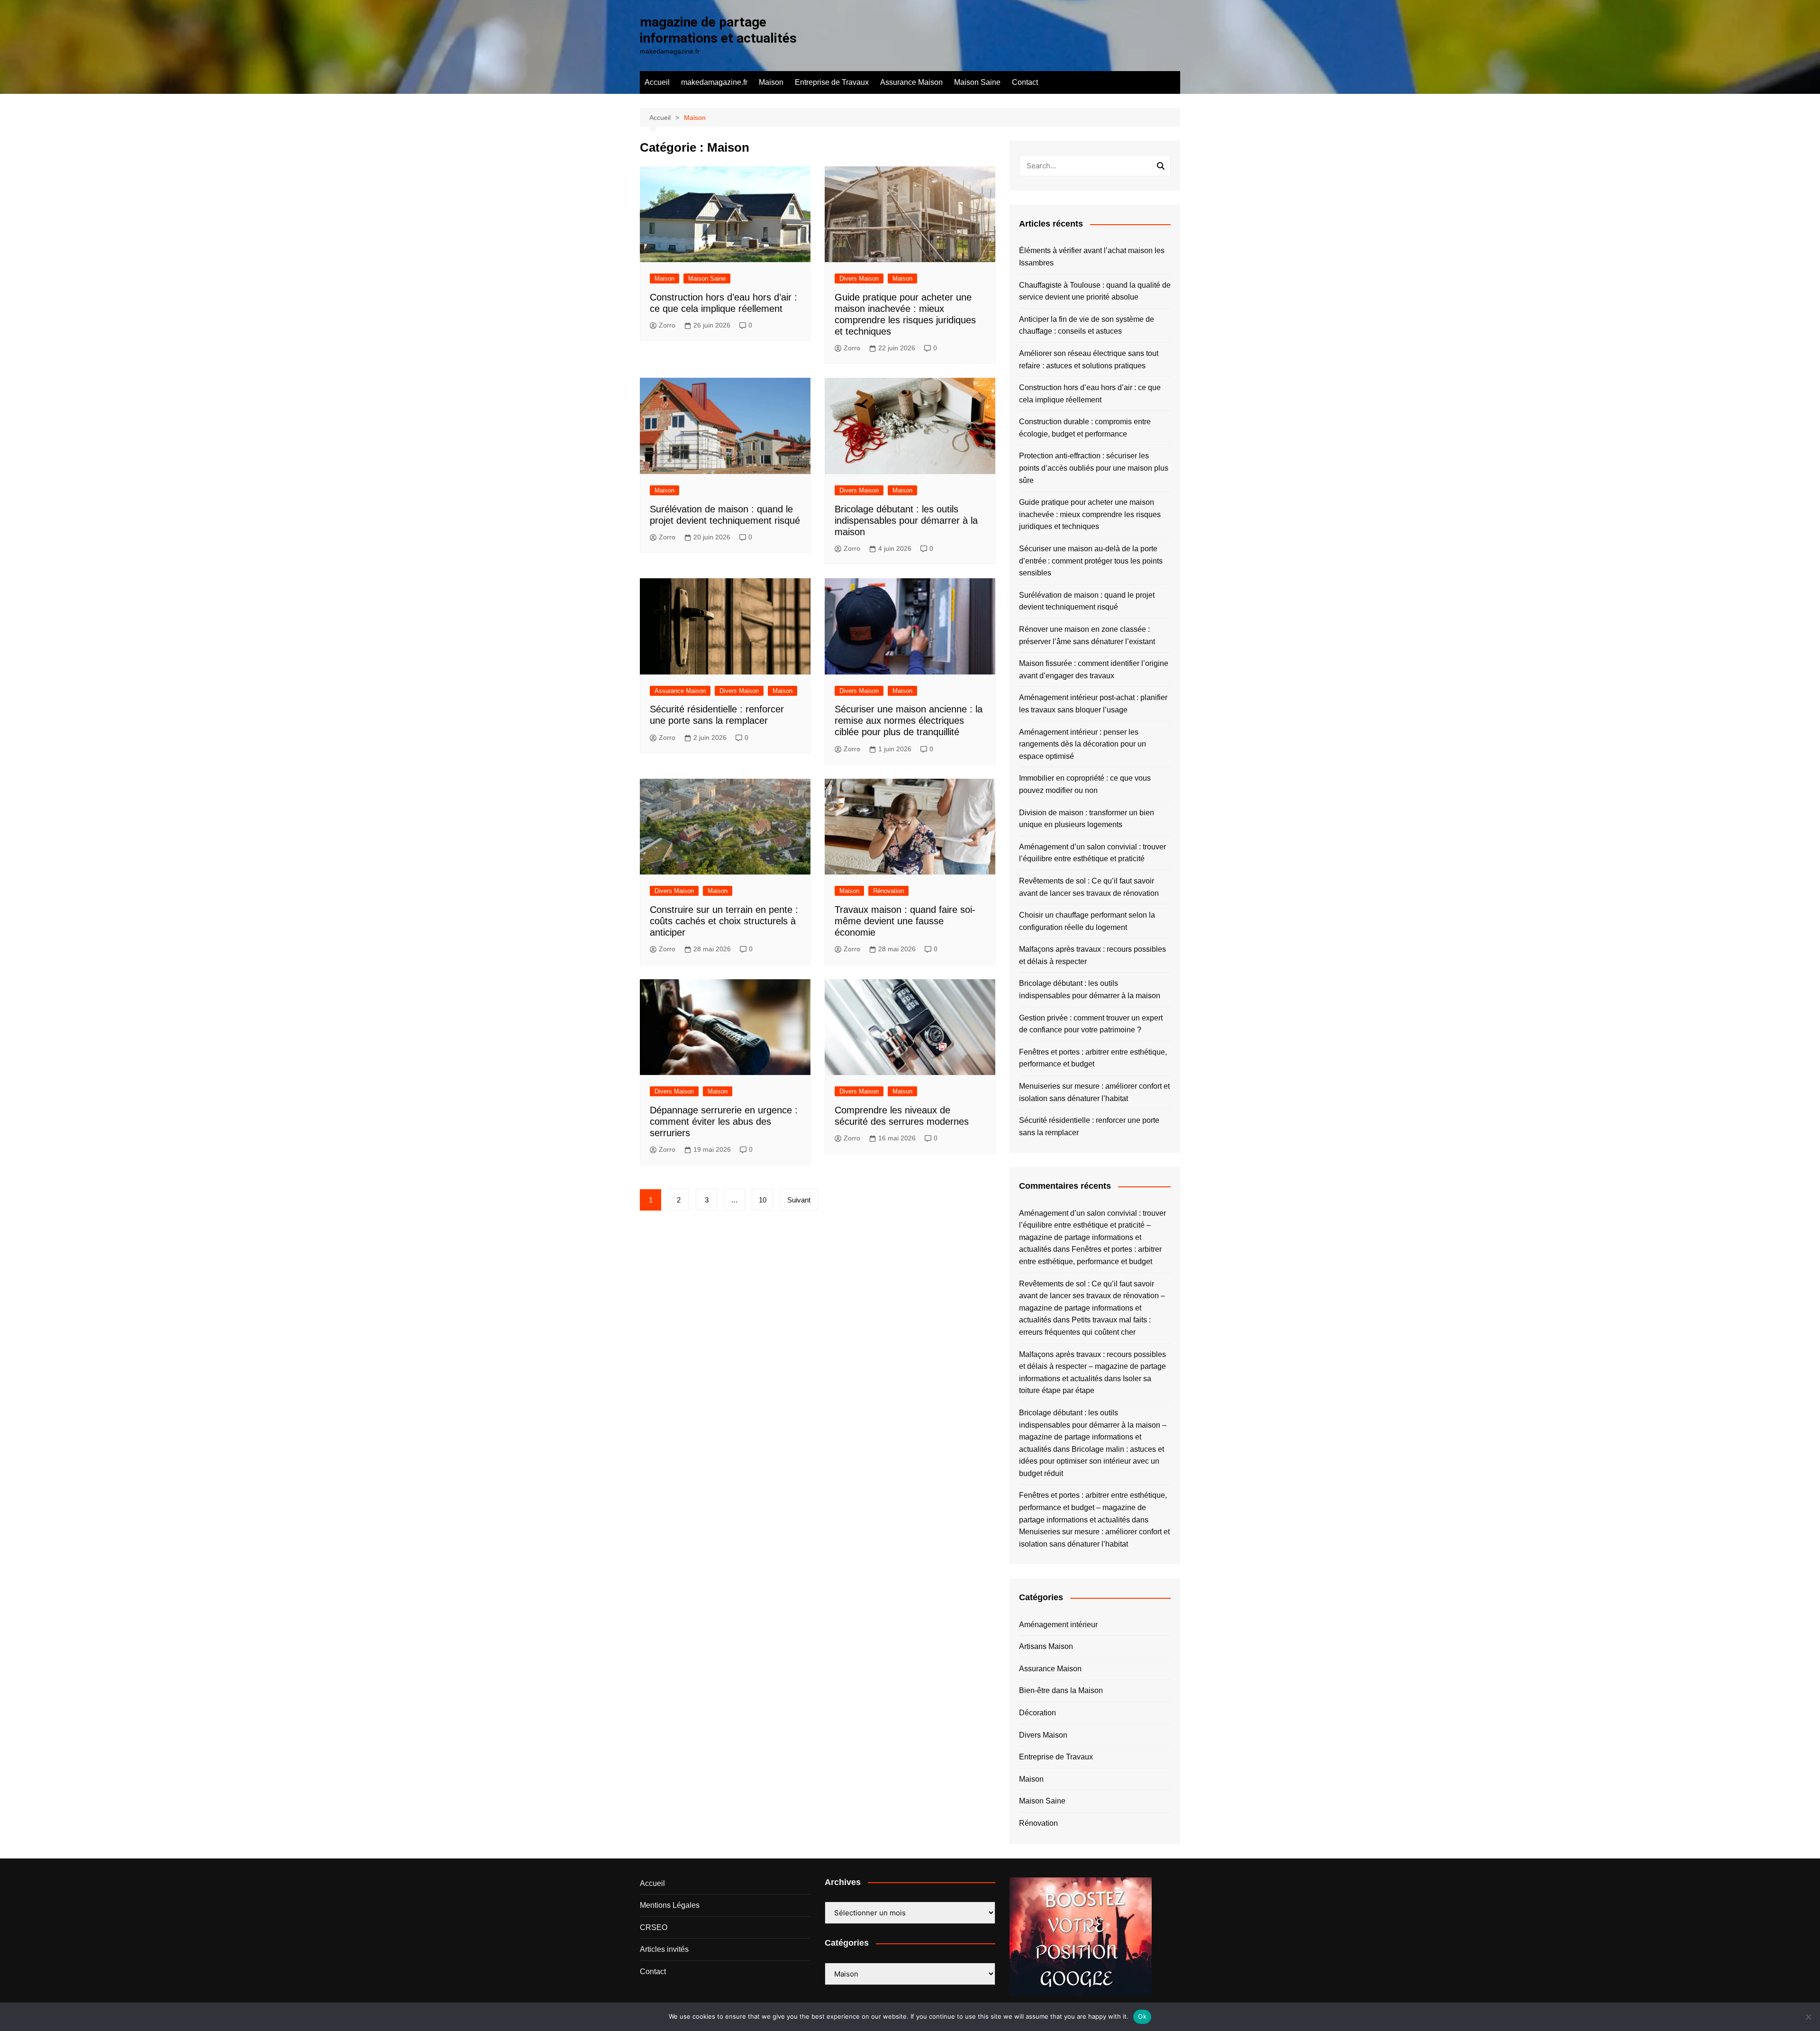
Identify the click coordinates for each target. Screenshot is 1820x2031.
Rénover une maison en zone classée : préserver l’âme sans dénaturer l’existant (1087, 635)
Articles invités (664, 1949)
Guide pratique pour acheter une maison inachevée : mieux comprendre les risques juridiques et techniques (1090, 514)
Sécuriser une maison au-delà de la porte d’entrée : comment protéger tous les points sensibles (1091, 561)
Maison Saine (977, 82)
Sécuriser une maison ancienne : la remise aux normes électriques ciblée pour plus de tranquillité (909, 720)
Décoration (1037, 1713)
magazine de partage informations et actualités (718, 30)
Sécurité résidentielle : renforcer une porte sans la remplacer (1089, 1126)
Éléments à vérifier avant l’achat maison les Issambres (1092, 257)
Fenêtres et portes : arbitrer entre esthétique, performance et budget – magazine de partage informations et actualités (1093, 1507)
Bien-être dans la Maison (1061, 1690)
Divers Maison (859, 278)
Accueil (657, 82)
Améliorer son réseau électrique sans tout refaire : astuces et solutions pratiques (1089, 360)
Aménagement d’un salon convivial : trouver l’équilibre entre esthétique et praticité (1092, 853)
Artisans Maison (1046, 1646)
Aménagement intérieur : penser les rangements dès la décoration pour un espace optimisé (1083, 744)
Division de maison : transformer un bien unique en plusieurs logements (1087, 819)
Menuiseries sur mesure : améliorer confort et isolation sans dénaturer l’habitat (1094, 1092)
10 (763, 1200)
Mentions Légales (670, 1905)
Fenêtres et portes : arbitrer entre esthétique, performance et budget (1093, 1058)
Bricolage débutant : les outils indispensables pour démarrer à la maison (906, 520)
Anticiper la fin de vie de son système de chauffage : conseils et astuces (1087, 325)
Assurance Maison (911, 82)
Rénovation (888, 891)
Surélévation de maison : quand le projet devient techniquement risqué (1087, 601)
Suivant (799, 1200)
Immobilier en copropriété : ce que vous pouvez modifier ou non (1085, 784)
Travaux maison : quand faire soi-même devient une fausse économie (905, 921)
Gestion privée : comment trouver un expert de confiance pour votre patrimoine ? (1091, 1024)
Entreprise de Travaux (832, 82)
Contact (1025, 82)
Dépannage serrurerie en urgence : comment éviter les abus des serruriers (724, 1121)
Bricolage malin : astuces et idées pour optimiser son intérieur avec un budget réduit (1092, 1461)
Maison (771, 82)
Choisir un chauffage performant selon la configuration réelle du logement (1087, 921)
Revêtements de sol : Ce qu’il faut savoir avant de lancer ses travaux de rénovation (1089, 887)
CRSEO (654, 1927)
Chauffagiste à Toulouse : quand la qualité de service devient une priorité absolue (1095, 291)
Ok (1142, 2016)
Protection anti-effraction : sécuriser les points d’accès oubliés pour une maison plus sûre (1094, 468)
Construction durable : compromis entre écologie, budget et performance (1085, 428)
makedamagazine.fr (714, 82)
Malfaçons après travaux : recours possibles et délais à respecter (1092, 955)
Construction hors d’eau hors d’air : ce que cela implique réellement (1090, 394)
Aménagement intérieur (1058, 1625)
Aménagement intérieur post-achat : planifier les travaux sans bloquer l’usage (1093, 704)
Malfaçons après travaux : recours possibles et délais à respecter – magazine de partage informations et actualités (1092, 1366)
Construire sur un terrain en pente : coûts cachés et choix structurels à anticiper (724, 921)
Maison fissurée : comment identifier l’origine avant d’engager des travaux (1094, 669)
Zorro (667, 325)
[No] (1808, 2017)
